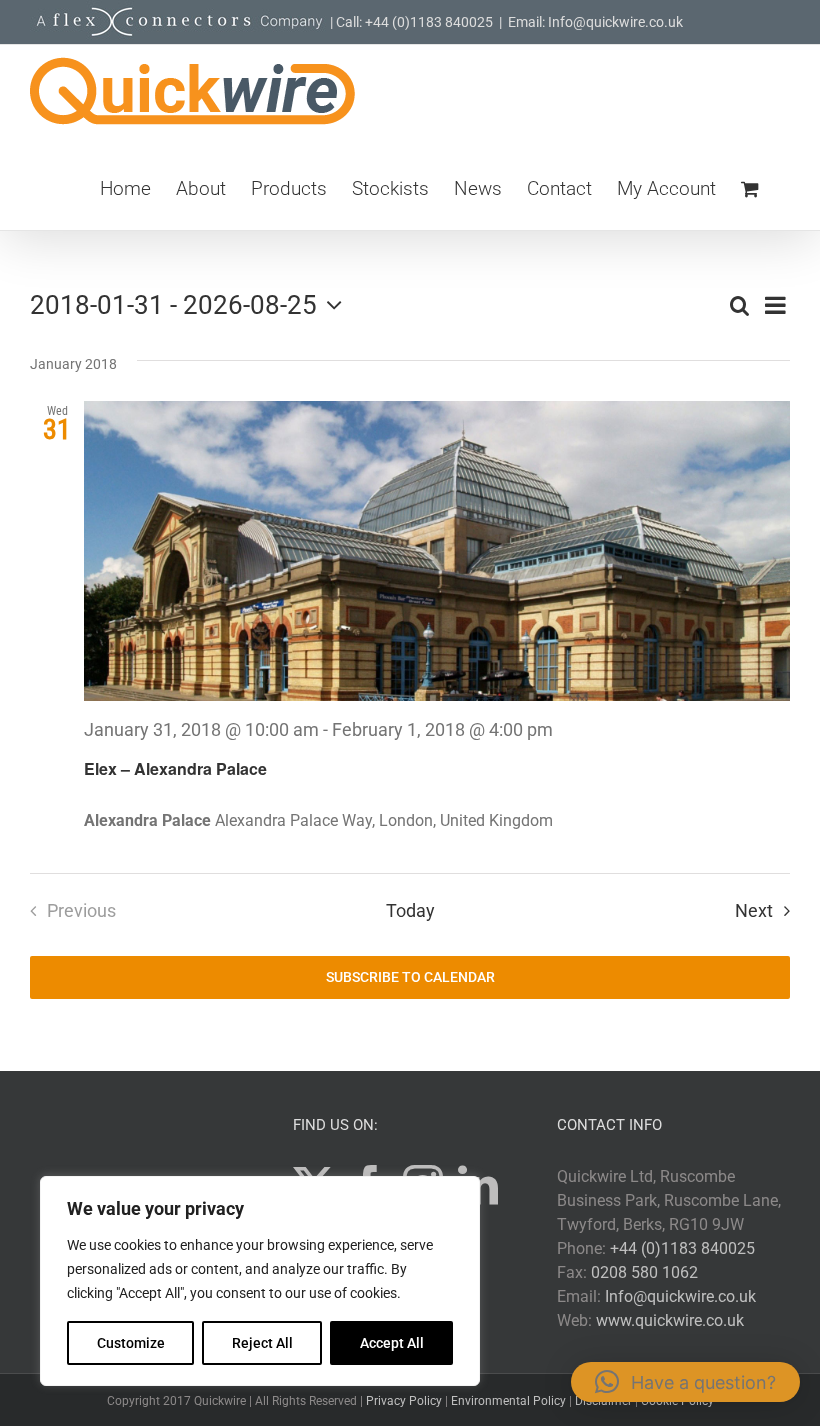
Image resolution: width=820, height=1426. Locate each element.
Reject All (262, 1343)
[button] (685, 1382)
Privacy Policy (404, 1401)
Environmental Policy (508, 1401)
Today (410, 911)
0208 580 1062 (644, 1272)
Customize (131, 1343)
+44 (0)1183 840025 (682, 1248)
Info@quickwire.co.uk (680, 1296)
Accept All (392, 1343)
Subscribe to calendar (410, 977)
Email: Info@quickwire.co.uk (595, 22)
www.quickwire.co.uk (670, 1320)
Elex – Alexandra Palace (175, 768)
